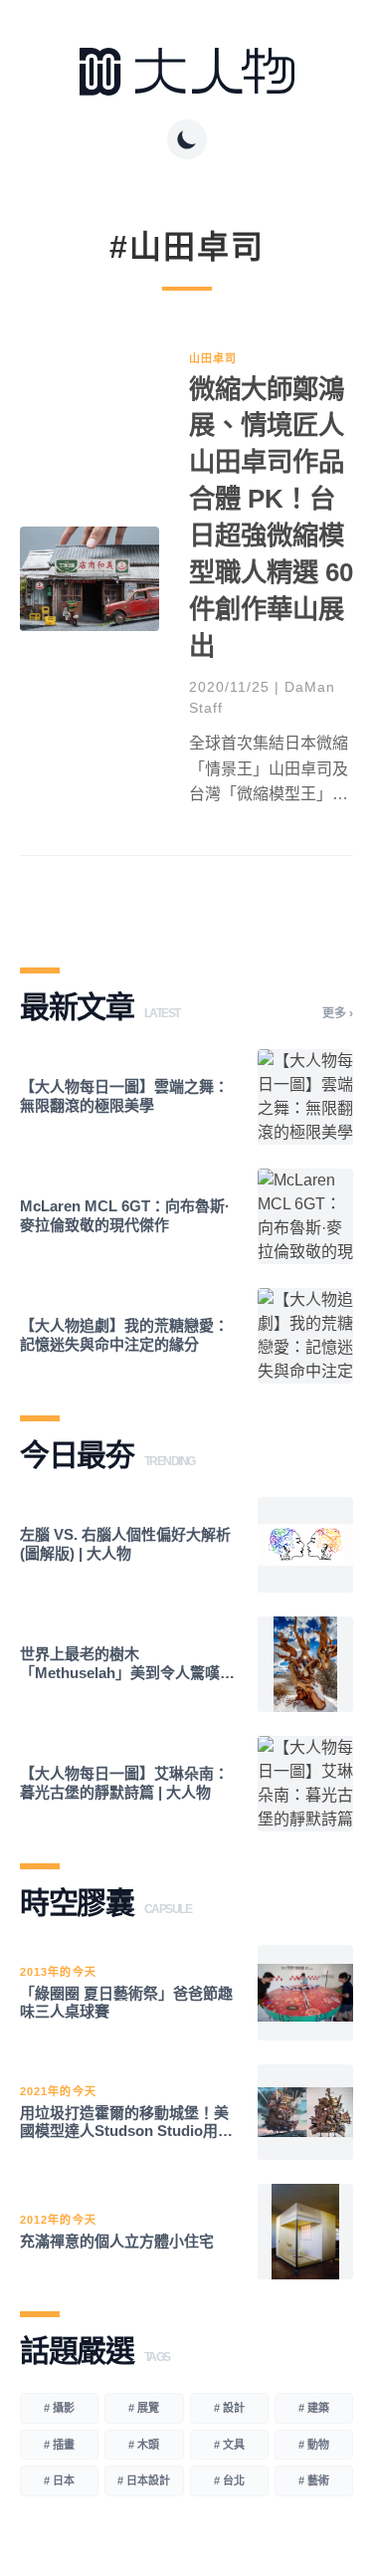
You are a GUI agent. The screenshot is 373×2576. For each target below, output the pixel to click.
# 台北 (229, 2480)
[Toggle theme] (187, 139)
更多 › (338, 1013)
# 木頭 (144, 2445)
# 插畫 (59, 2445)
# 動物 (314, 2445)
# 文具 (229, 2445)
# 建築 (314, 2408)
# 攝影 (59, 2408)
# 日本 (59, 2480)
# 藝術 (314, 2480)
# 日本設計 (144, 2480)
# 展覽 (144, 2408)
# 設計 (229, 2408)
